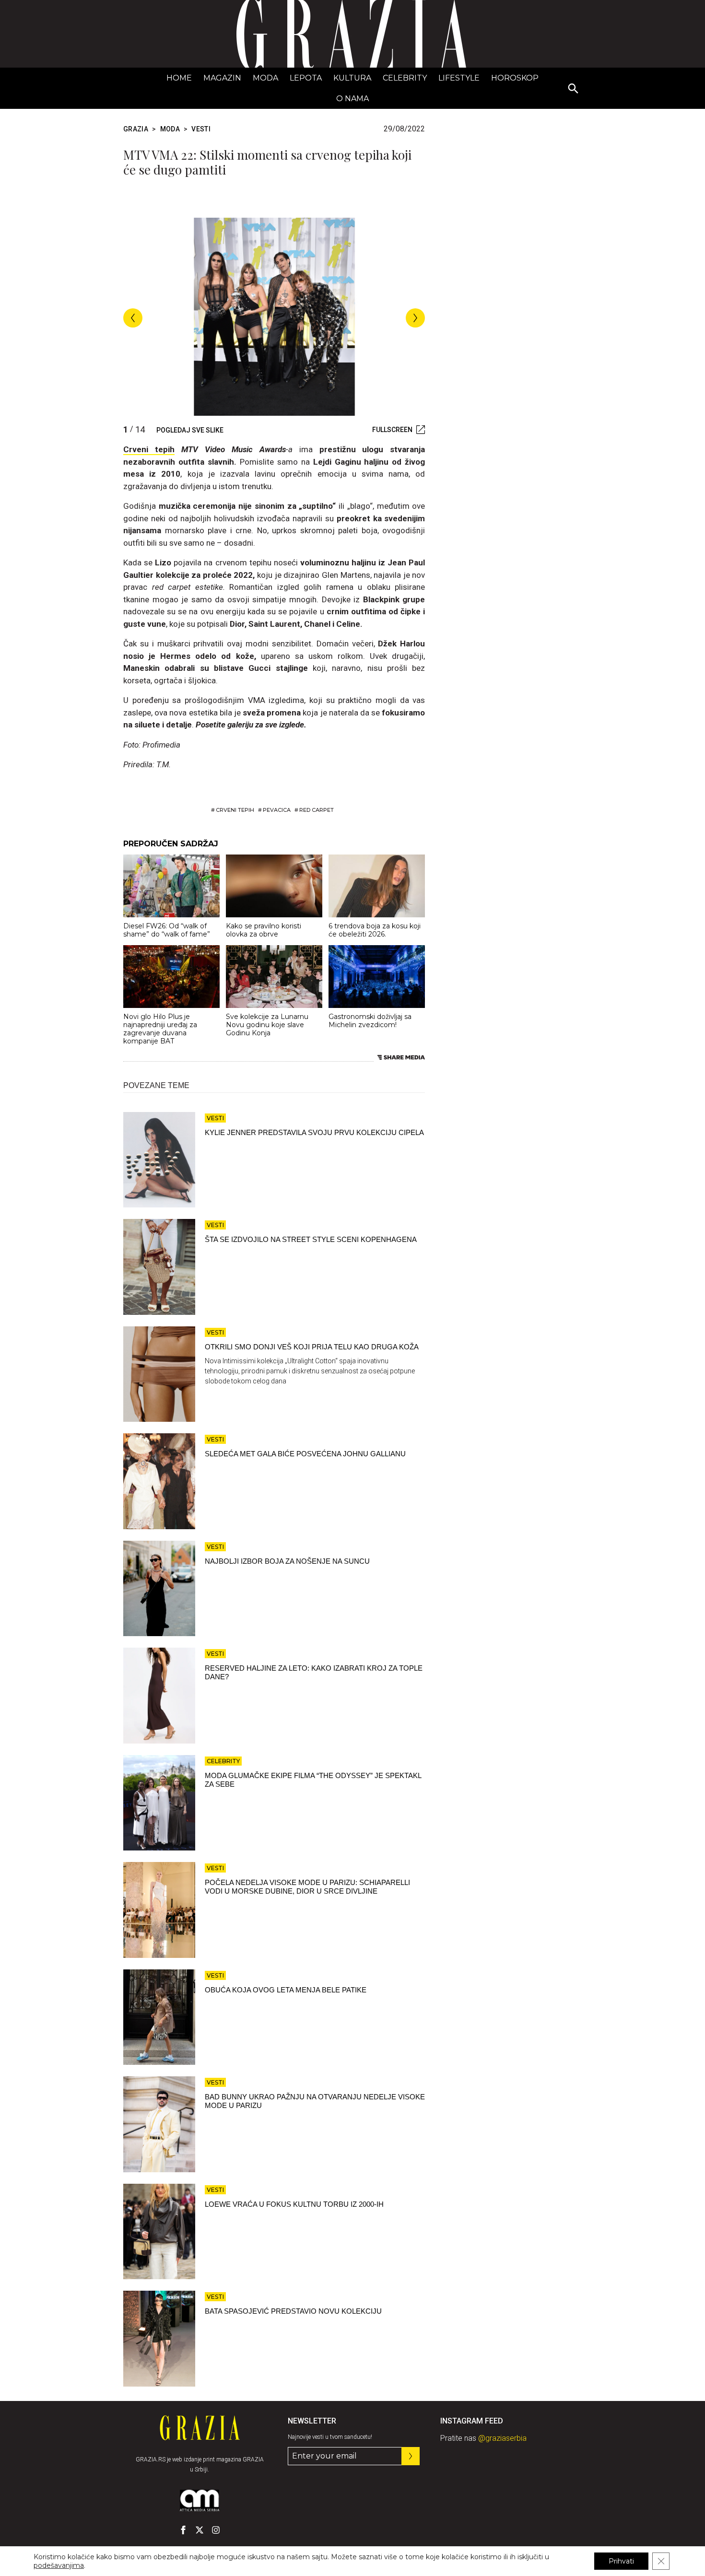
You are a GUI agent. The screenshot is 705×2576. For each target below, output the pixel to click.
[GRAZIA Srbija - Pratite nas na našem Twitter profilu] (200, 2530)
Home (179, 78)
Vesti (201, 129)
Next (415, 318)
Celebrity (405, 78)
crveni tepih (235, 810)
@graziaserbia (502, 2438)
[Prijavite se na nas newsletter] (411, 2456)
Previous (133, 318)
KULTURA (352, 78)
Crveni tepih (149, 449)
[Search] (574, 89)
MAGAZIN (222, 78)
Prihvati (621, 2561)
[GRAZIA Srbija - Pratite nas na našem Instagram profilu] (216, 2530)
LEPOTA (306, 78)
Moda (265, 78)
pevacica (277, 810)
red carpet (317, 810)
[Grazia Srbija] (352, 34)
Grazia (136, 129)
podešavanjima (59, 2565)
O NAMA (352, 99)
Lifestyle (459, 78)
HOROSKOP (515, 78)
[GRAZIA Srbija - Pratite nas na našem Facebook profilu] (183, 2530)
